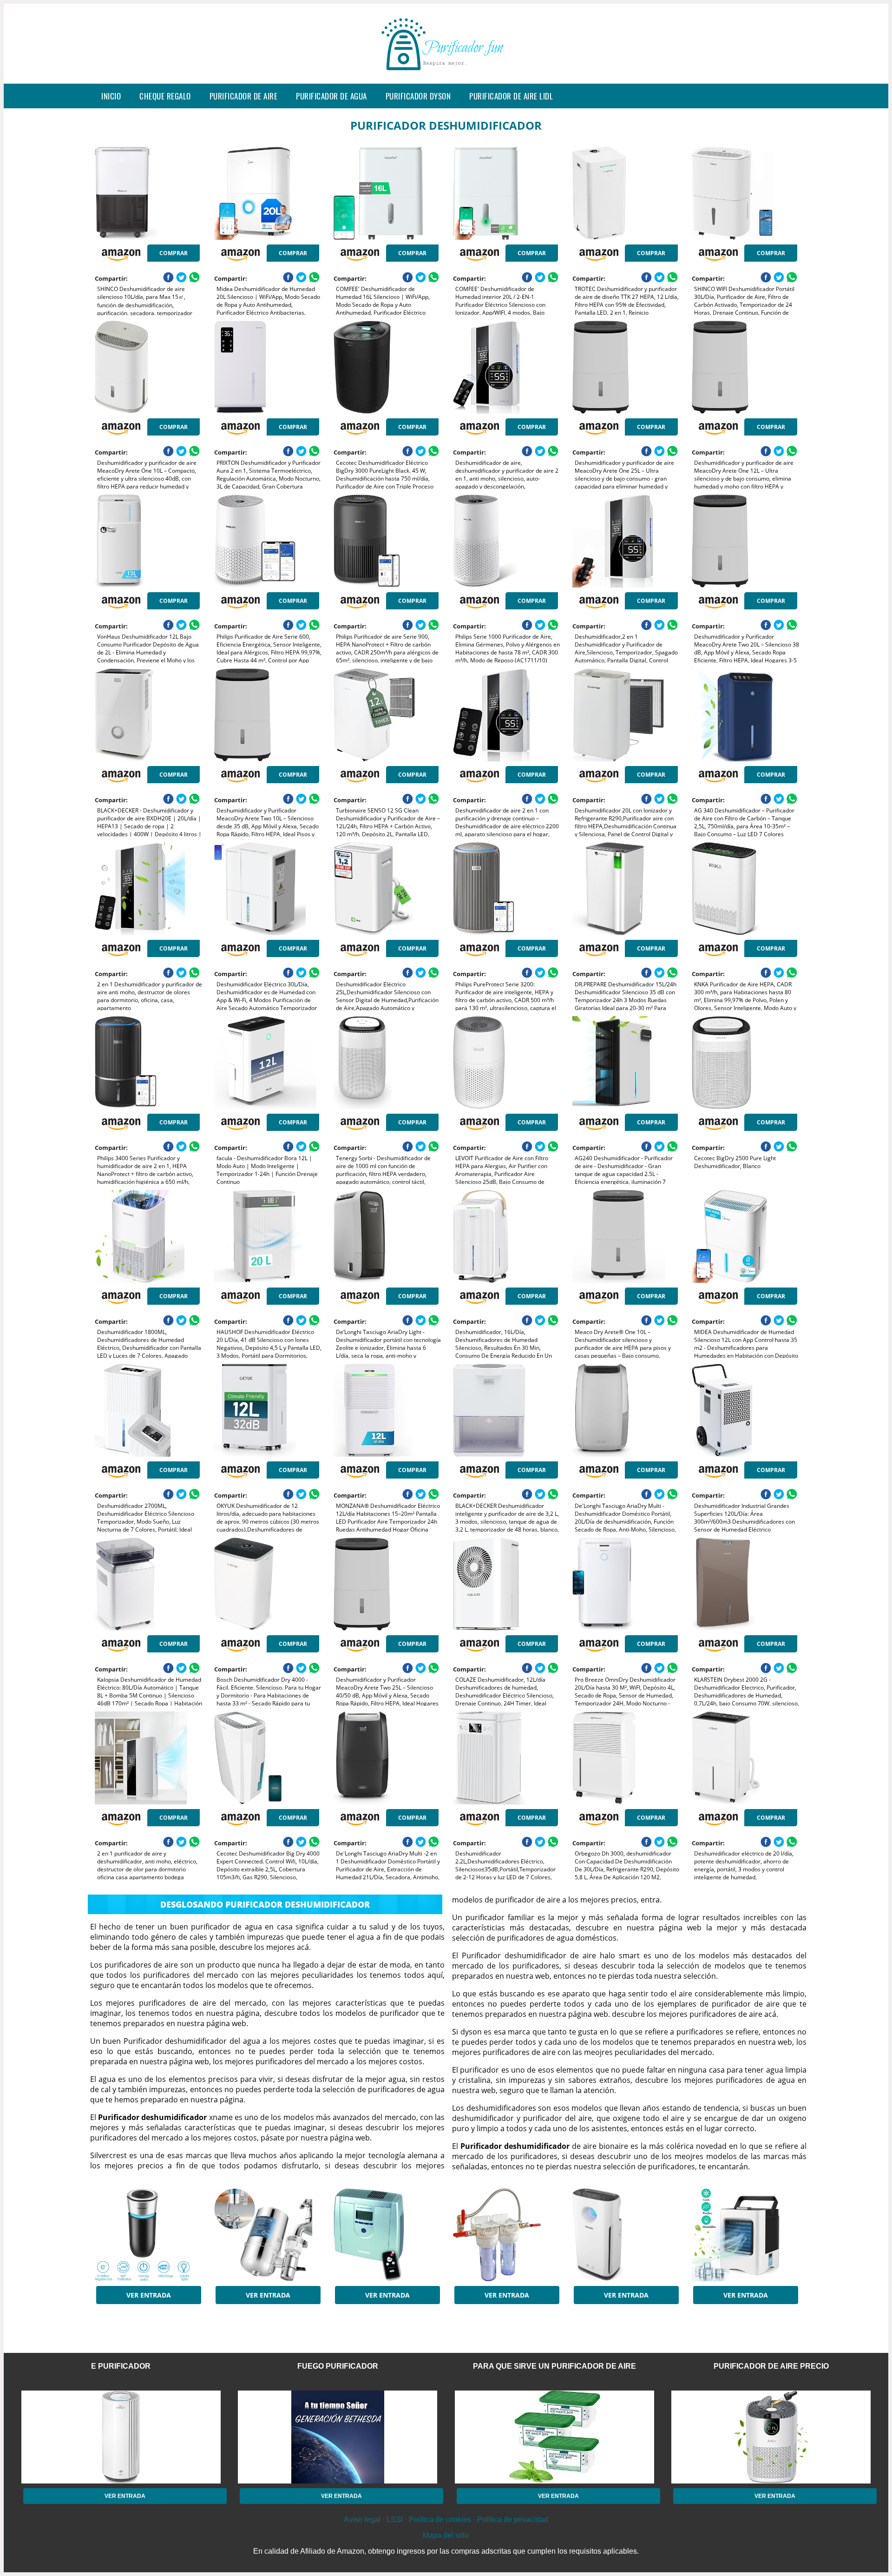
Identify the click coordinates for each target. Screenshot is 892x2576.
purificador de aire (244, 96)
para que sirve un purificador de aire (554, 2366)
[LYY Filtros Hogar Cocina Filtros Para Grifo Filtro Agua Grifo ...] (267, 2235)
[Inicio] (446, 76)
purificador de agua (331, 96)
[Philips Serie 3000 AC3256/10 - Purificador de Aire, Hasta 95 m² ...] (625, 2235)
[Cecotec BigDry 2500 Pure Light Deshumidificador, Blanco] (744, 1063)
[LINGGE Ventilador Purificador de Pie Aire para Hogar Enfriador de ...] (744, 2235)
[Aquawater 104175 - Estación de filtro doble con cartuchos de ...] (505, 2235)
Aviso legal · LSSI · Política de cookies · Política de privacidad (446, 2520)
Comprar (174, 253)
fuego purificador (338, 2366)
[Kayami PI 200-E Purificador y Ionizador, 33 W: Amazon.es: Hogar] (386, 2235)
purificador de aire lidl (511, 96)
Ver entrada (149, 2295)
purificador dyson (418, 96)
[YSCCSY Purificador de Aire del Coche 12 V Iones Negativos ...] (147, 2235)
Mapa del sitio (446, 2535)
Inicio (111, 96)
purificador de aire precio (771, 2366)
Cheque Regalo (165, 96)
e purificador (121, 2366)
